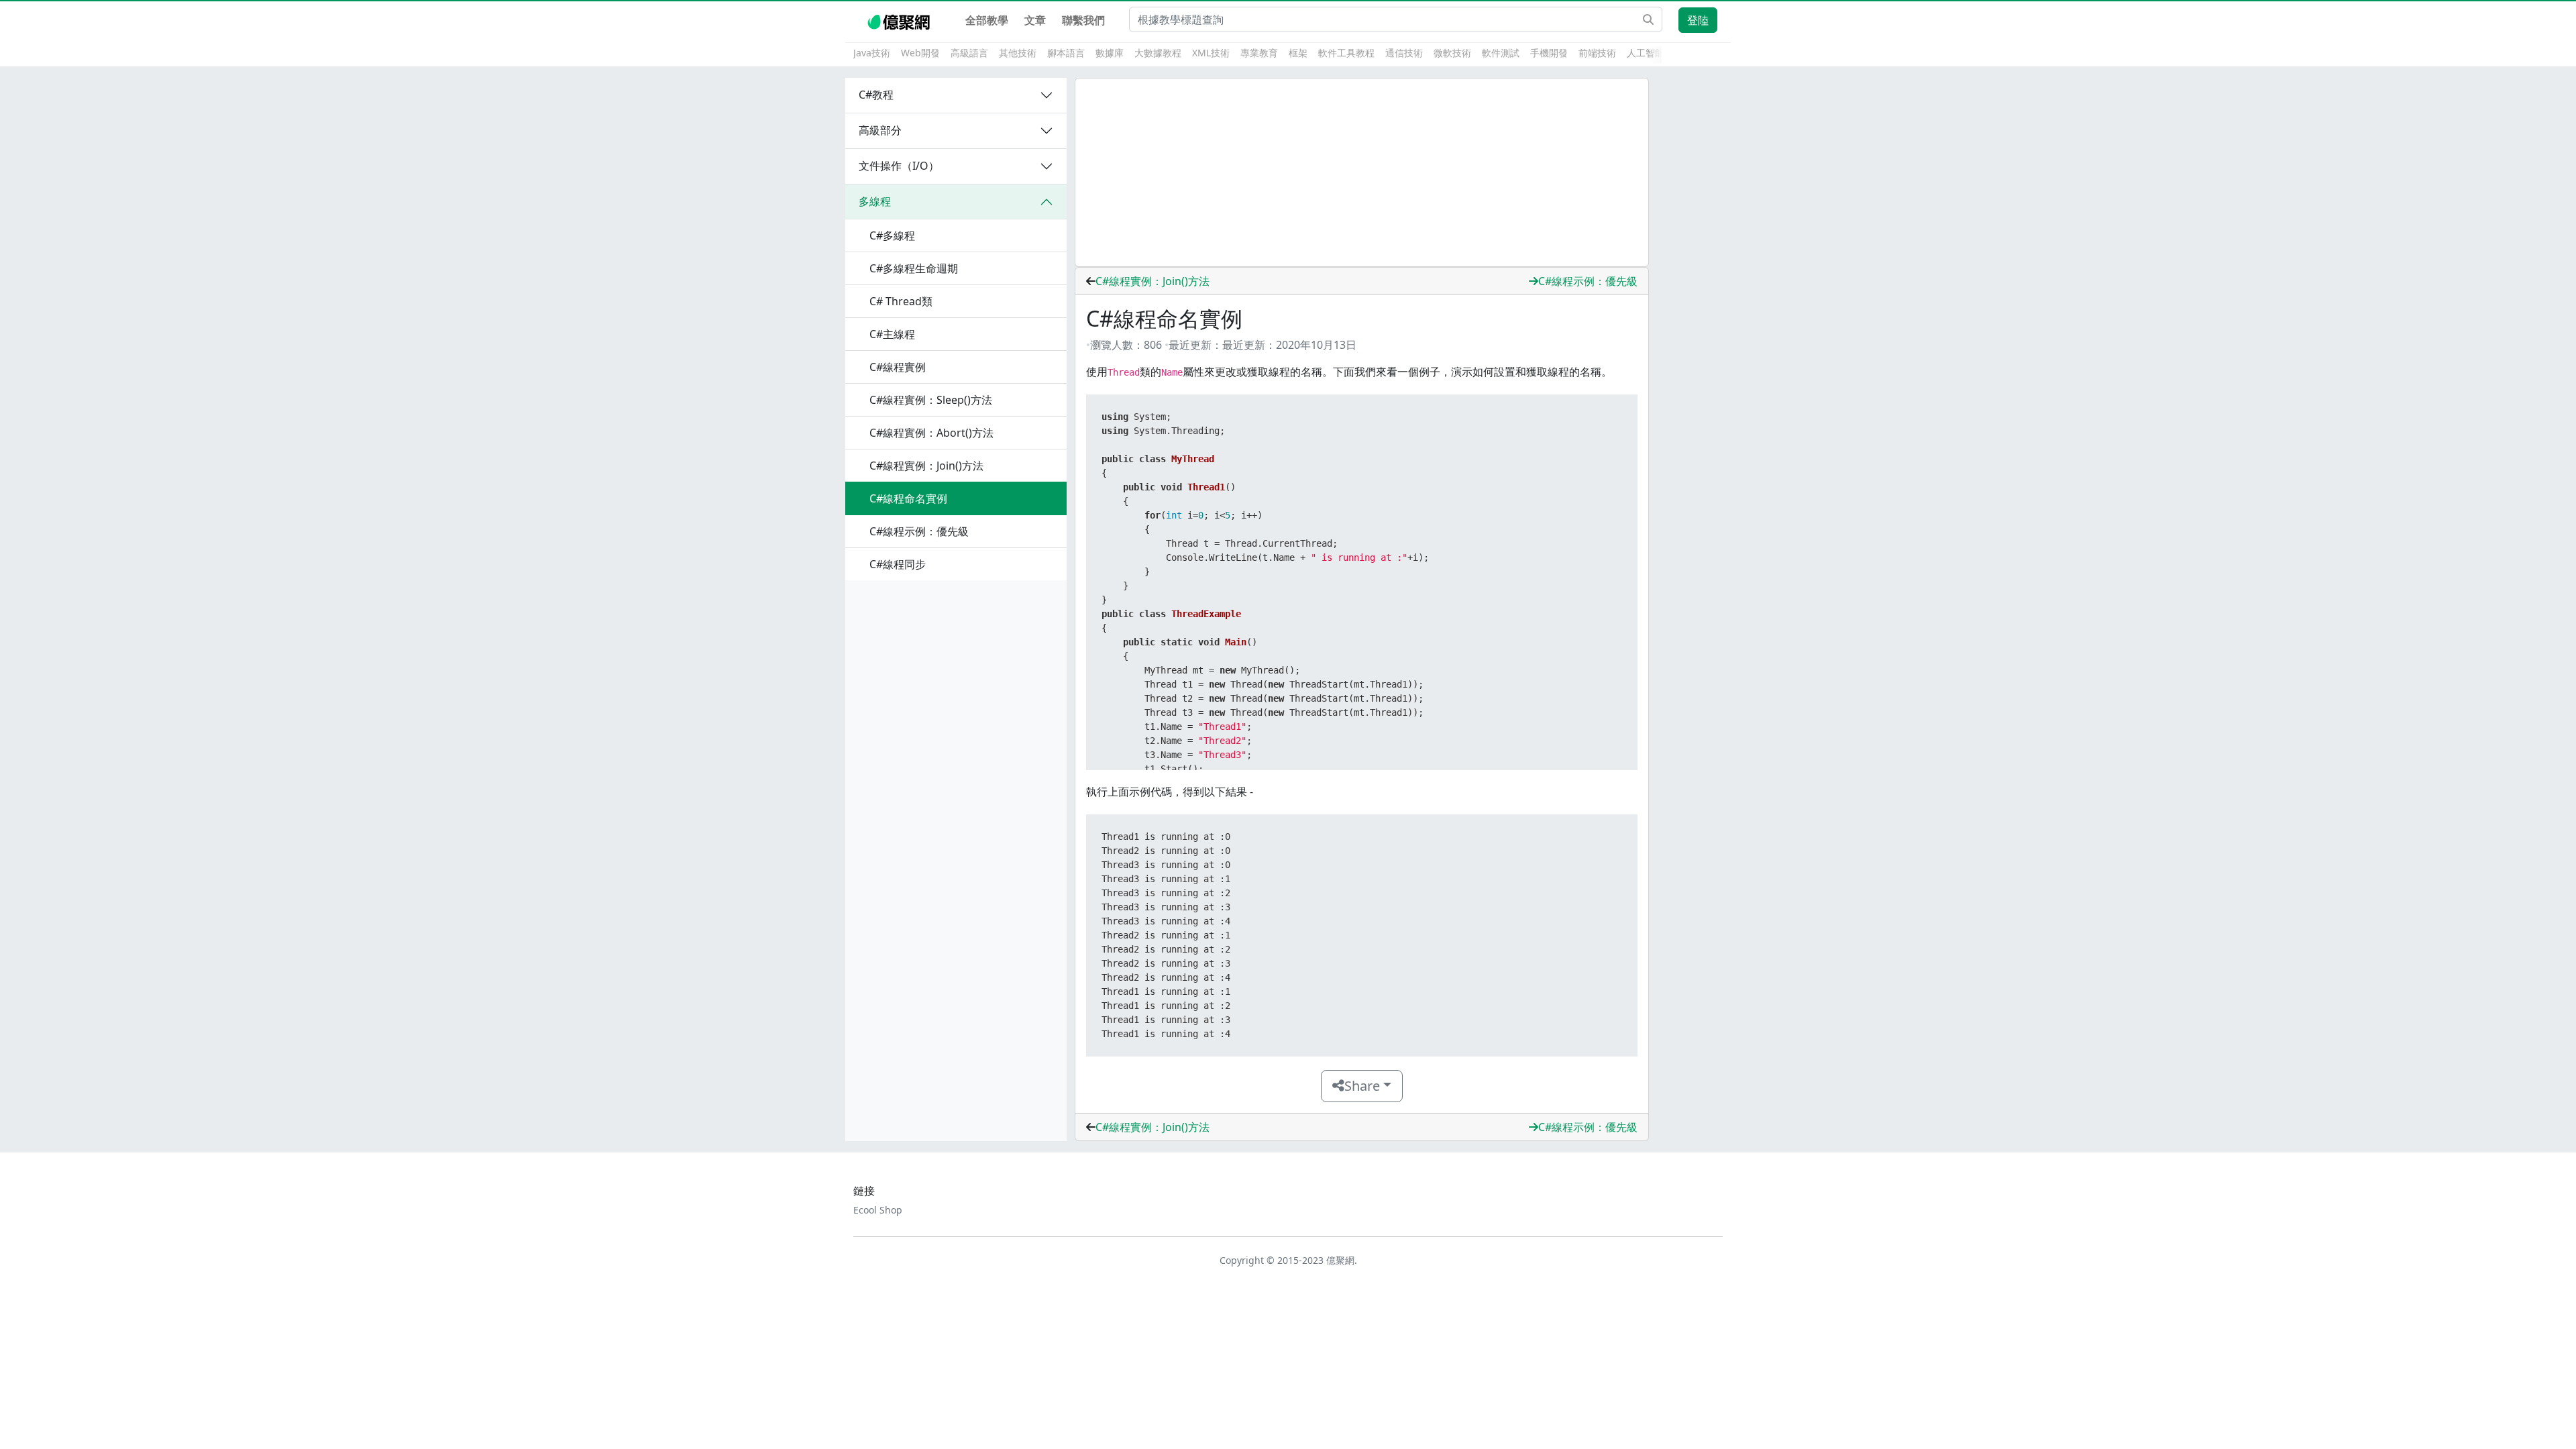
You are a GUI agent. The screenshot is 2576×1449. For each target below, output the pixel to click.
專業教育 (1259, 53)
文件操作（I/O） (899, 166)
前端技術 (1597, 53)
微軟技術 (1452, 53)
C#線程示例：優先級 (1588, 281)
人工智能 (1646, 53)
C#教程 (876, 95)
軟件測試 (1501, 53)
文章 (1035, 20)
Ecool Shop (878, 1210)
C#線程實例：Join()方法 (1152, 281)
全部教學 (987, 20)
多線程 (875, 201)
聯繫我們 (1083, 20)
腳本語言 (1066, 53)
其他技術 (1018, 53)
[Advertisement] (1362, 172)
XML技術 (1211, 53)
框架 (1298, 53)
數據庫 (1110, 53)
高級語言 (969, 53)
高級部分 (880, 130)
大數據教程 (1158, 53)
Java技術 (872, 53)
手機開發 (1549, 53)
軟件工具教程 (1346, 53)
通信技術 (1404, 53)
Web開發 (920, 53)
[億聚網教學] (900, 20)
